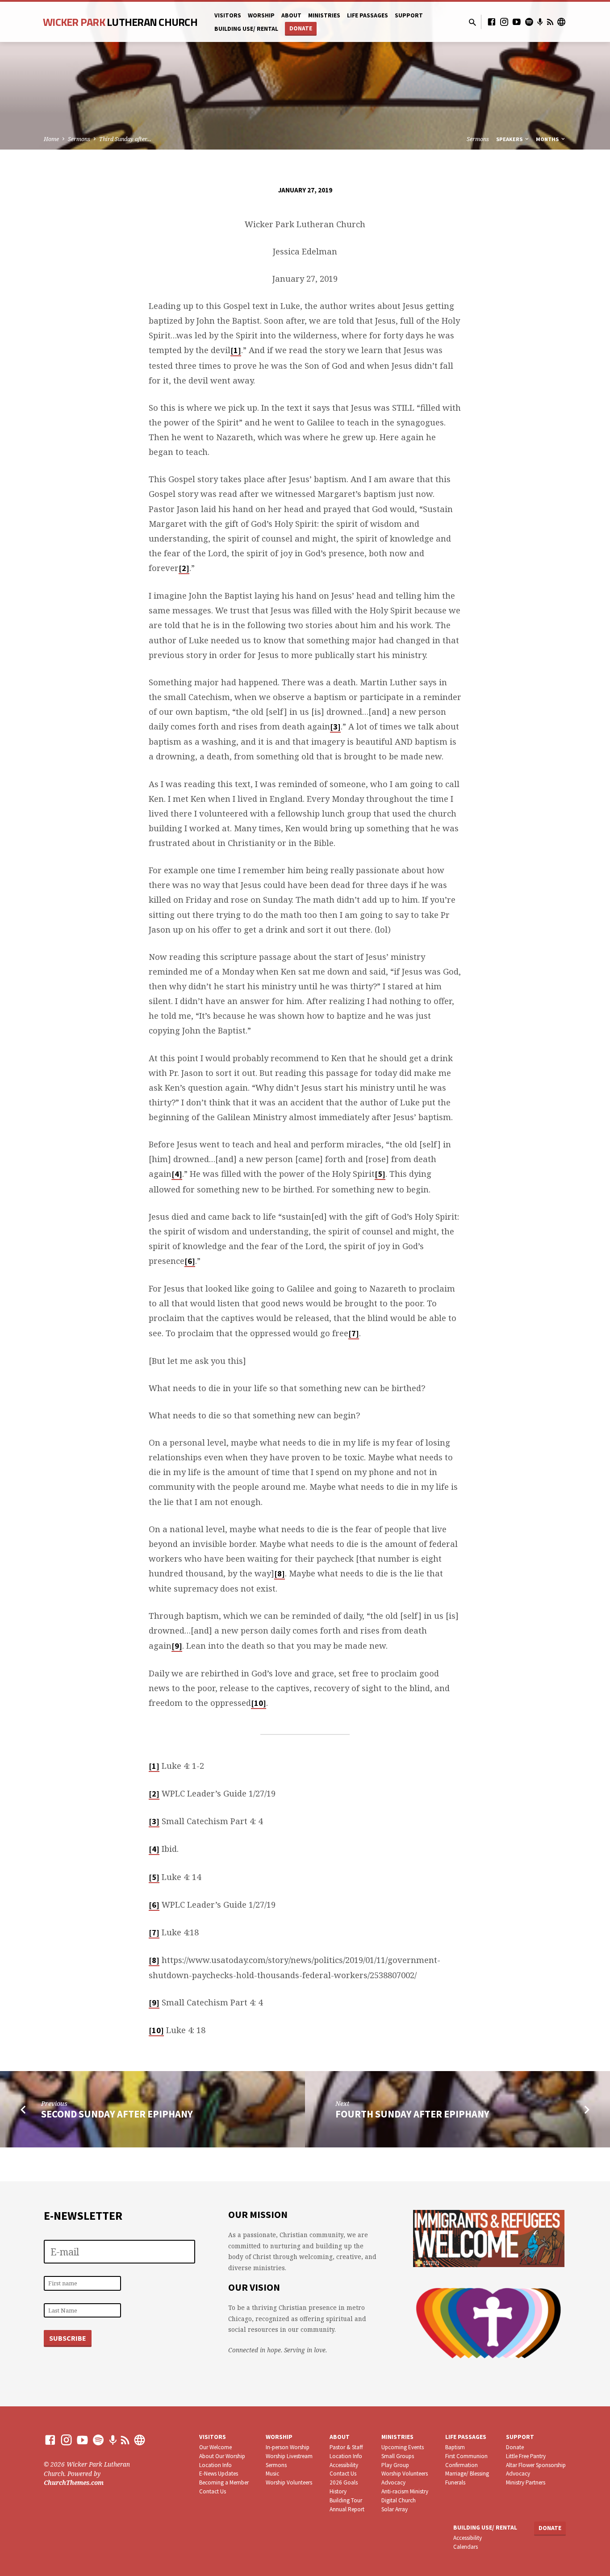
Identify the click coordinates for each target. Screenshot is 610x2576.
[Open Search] (472, 22)
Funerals (455, 2482)
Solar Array (395, 2509)
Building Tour (346, 2500)
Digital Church (399, 2500)
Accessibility (344, 2465)
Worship (261, 15)
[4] (177, 1174)
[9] (177, 1646)
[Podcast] (540, 22)
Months (548, 139)
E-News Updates (219, 2474)
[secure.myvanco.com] (561, 22)
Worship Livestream (289, 2456)
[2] (184, 568)
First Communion (466, 2456)
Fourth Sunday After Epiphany (412, 2114)
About (291, 15)
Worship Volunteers (289, 2482)
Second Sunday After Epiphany (117, 2114)
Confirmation (462, 2465)
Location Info (215, 2465)
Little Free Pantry (526, 2456)
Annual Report (347, 2509)
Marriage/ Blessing (467, 2474)
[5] (380, 1174)
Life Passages (368, 15)
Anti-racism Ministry (405, 2491)
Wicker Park (120, 22)
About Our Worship (222, 2456)
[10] (259, 1703)
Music (272, 2474)
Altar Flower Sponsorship (536, 2465)
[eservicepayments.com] (140, 2440)
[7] (354, 1333)
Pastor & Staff (346, 2447)
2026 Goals (344, 2482)
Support (409, 15)
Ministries (324, 15)
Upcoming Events (403, 2447)
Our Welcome (215, 2447)
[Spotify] (529, 22)
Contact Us (213, 2491)
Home (51, 139)
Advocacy (393, 2482)
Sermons (79, 139)
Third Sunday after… (125, 139)
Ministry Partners (526, 2482)
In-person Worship (288, 2447)
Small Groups (398, 2456)
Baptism (455, 2447)
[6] (190, 1261)
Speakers (510, 139)
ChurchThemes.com (74, 2482)
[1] (236, 350)
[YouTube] (517, 22)
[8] (280, 1574)
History (338, 2491)
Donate (301, 28)
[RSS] (550, 22)
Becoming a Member (224, 2482)
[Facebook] (492, 22)
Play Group (395, 2465)
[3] (335, 727)
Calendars (466, 2547)
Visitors (228, 15)
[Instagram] (504, 22)
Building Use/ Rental (246, 29)
